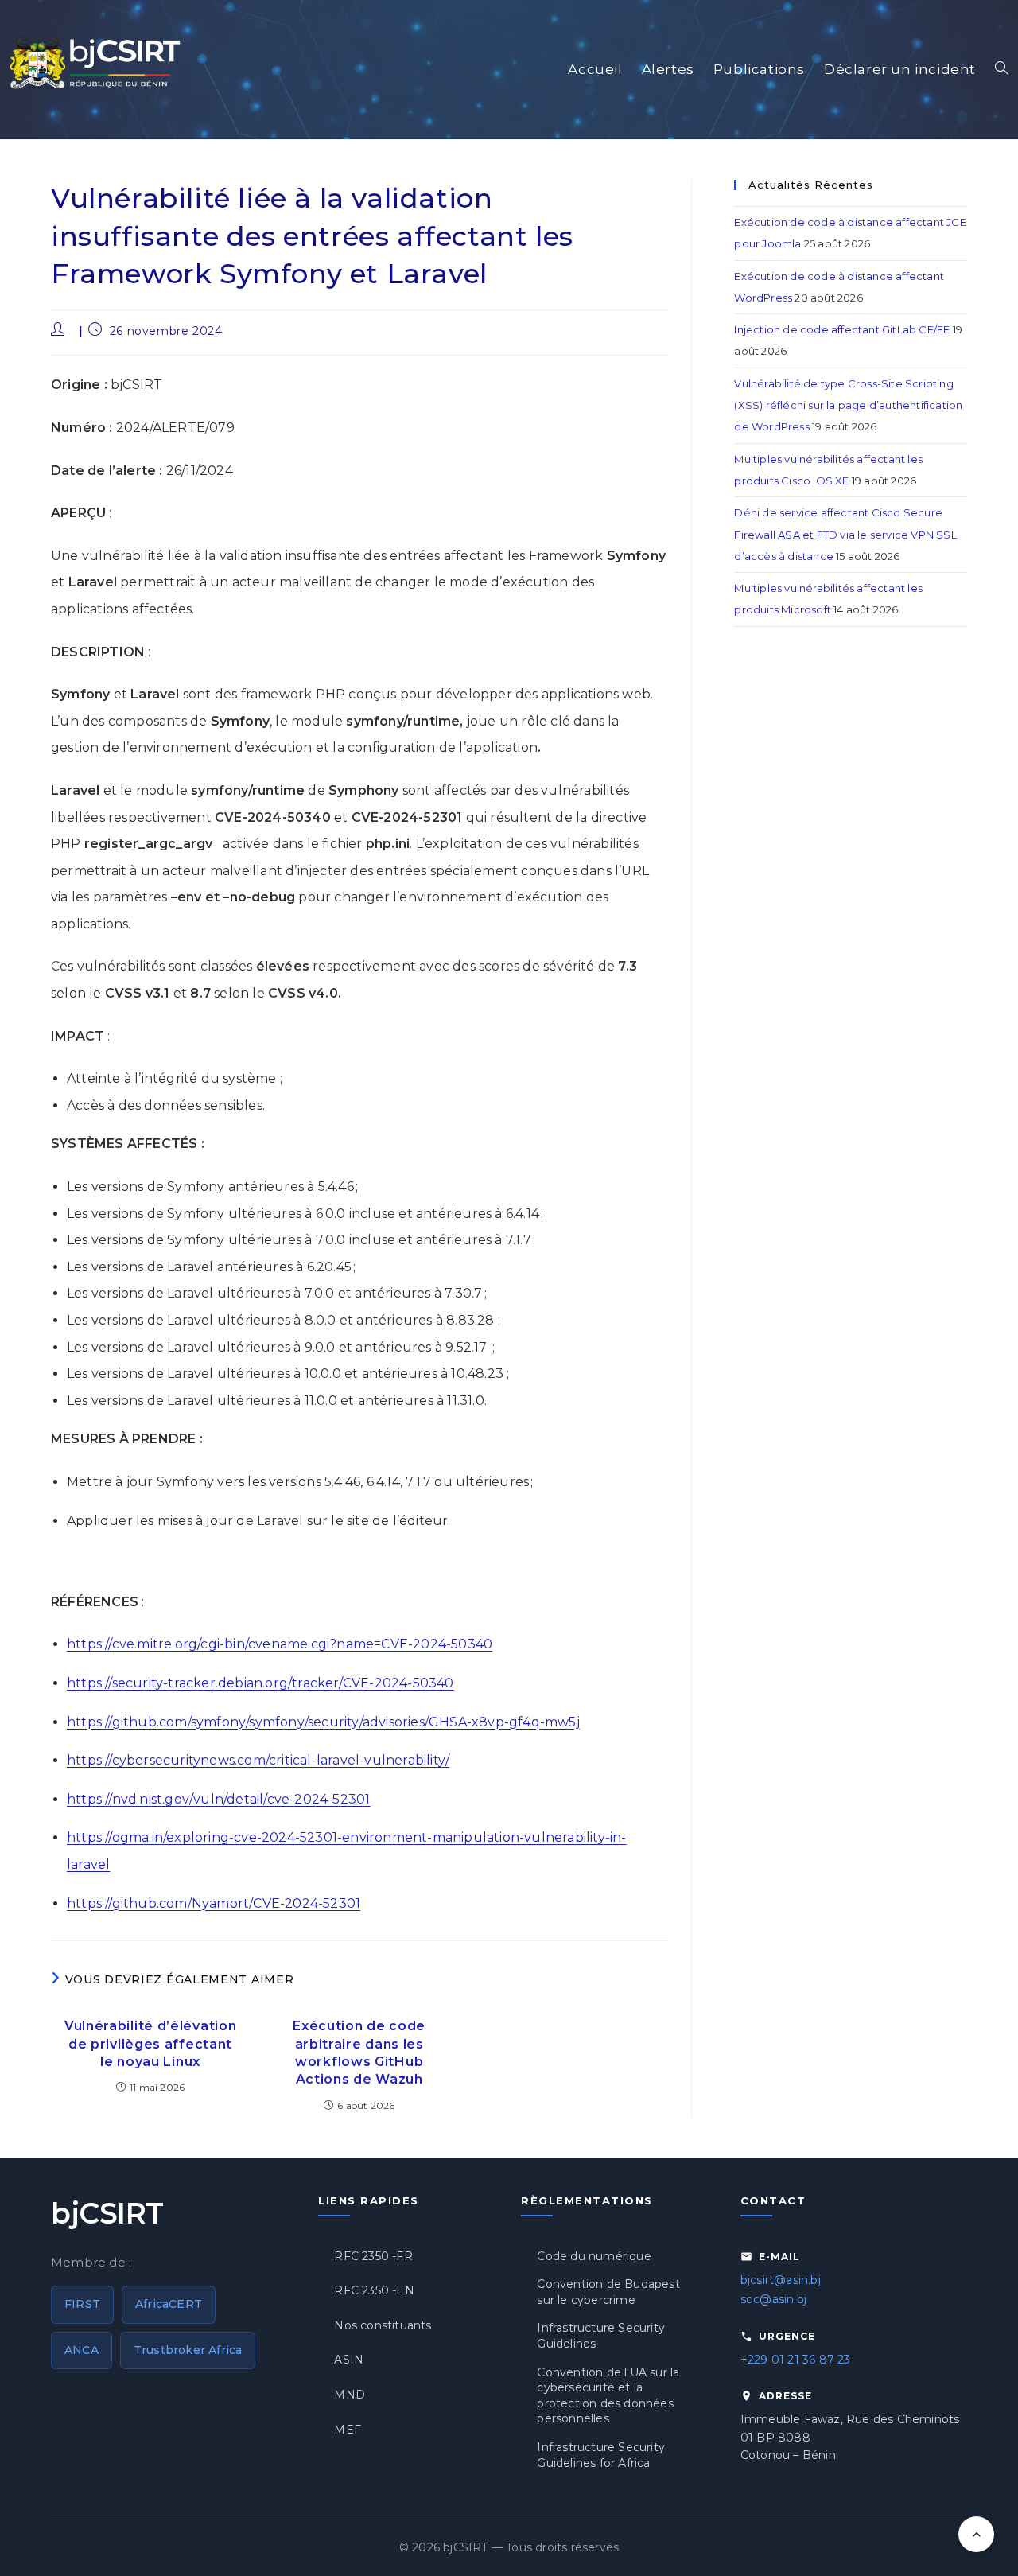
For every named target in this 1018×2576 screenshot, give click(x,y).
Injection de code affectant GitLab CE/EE (842, 329)
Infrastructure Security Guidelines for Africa (601, 2455)
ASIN (349, 2360)
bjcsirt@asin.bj (781, 2280)
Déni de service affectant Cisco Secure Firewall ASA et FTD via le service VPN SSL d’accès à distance (845, 534)
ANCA (82, 2350)
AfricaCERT (169, 2304)
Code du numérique (594, 2256)
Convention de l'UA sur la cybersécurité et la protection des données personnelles (608, 2396)
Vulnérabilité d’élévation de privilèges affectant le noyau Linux (151, 2044)
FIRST (82, 2304)
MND (350, 2395)
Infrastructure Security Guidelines (601, 2336)
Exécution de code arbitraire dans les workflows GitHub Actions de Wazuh (359, 2053)
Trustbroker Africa (188, 2350)
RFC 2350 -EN (374, 2290)
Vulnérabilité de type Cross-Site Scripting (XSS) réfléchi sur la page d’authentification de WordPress (848, 405)
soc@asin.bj (773, 2299)
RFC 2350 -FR (373, 2256)
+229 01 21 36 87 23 (796, 2360)
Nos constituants (383, 2325)
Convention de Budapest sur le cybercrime (608, 2292)
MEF (348, 2430)
